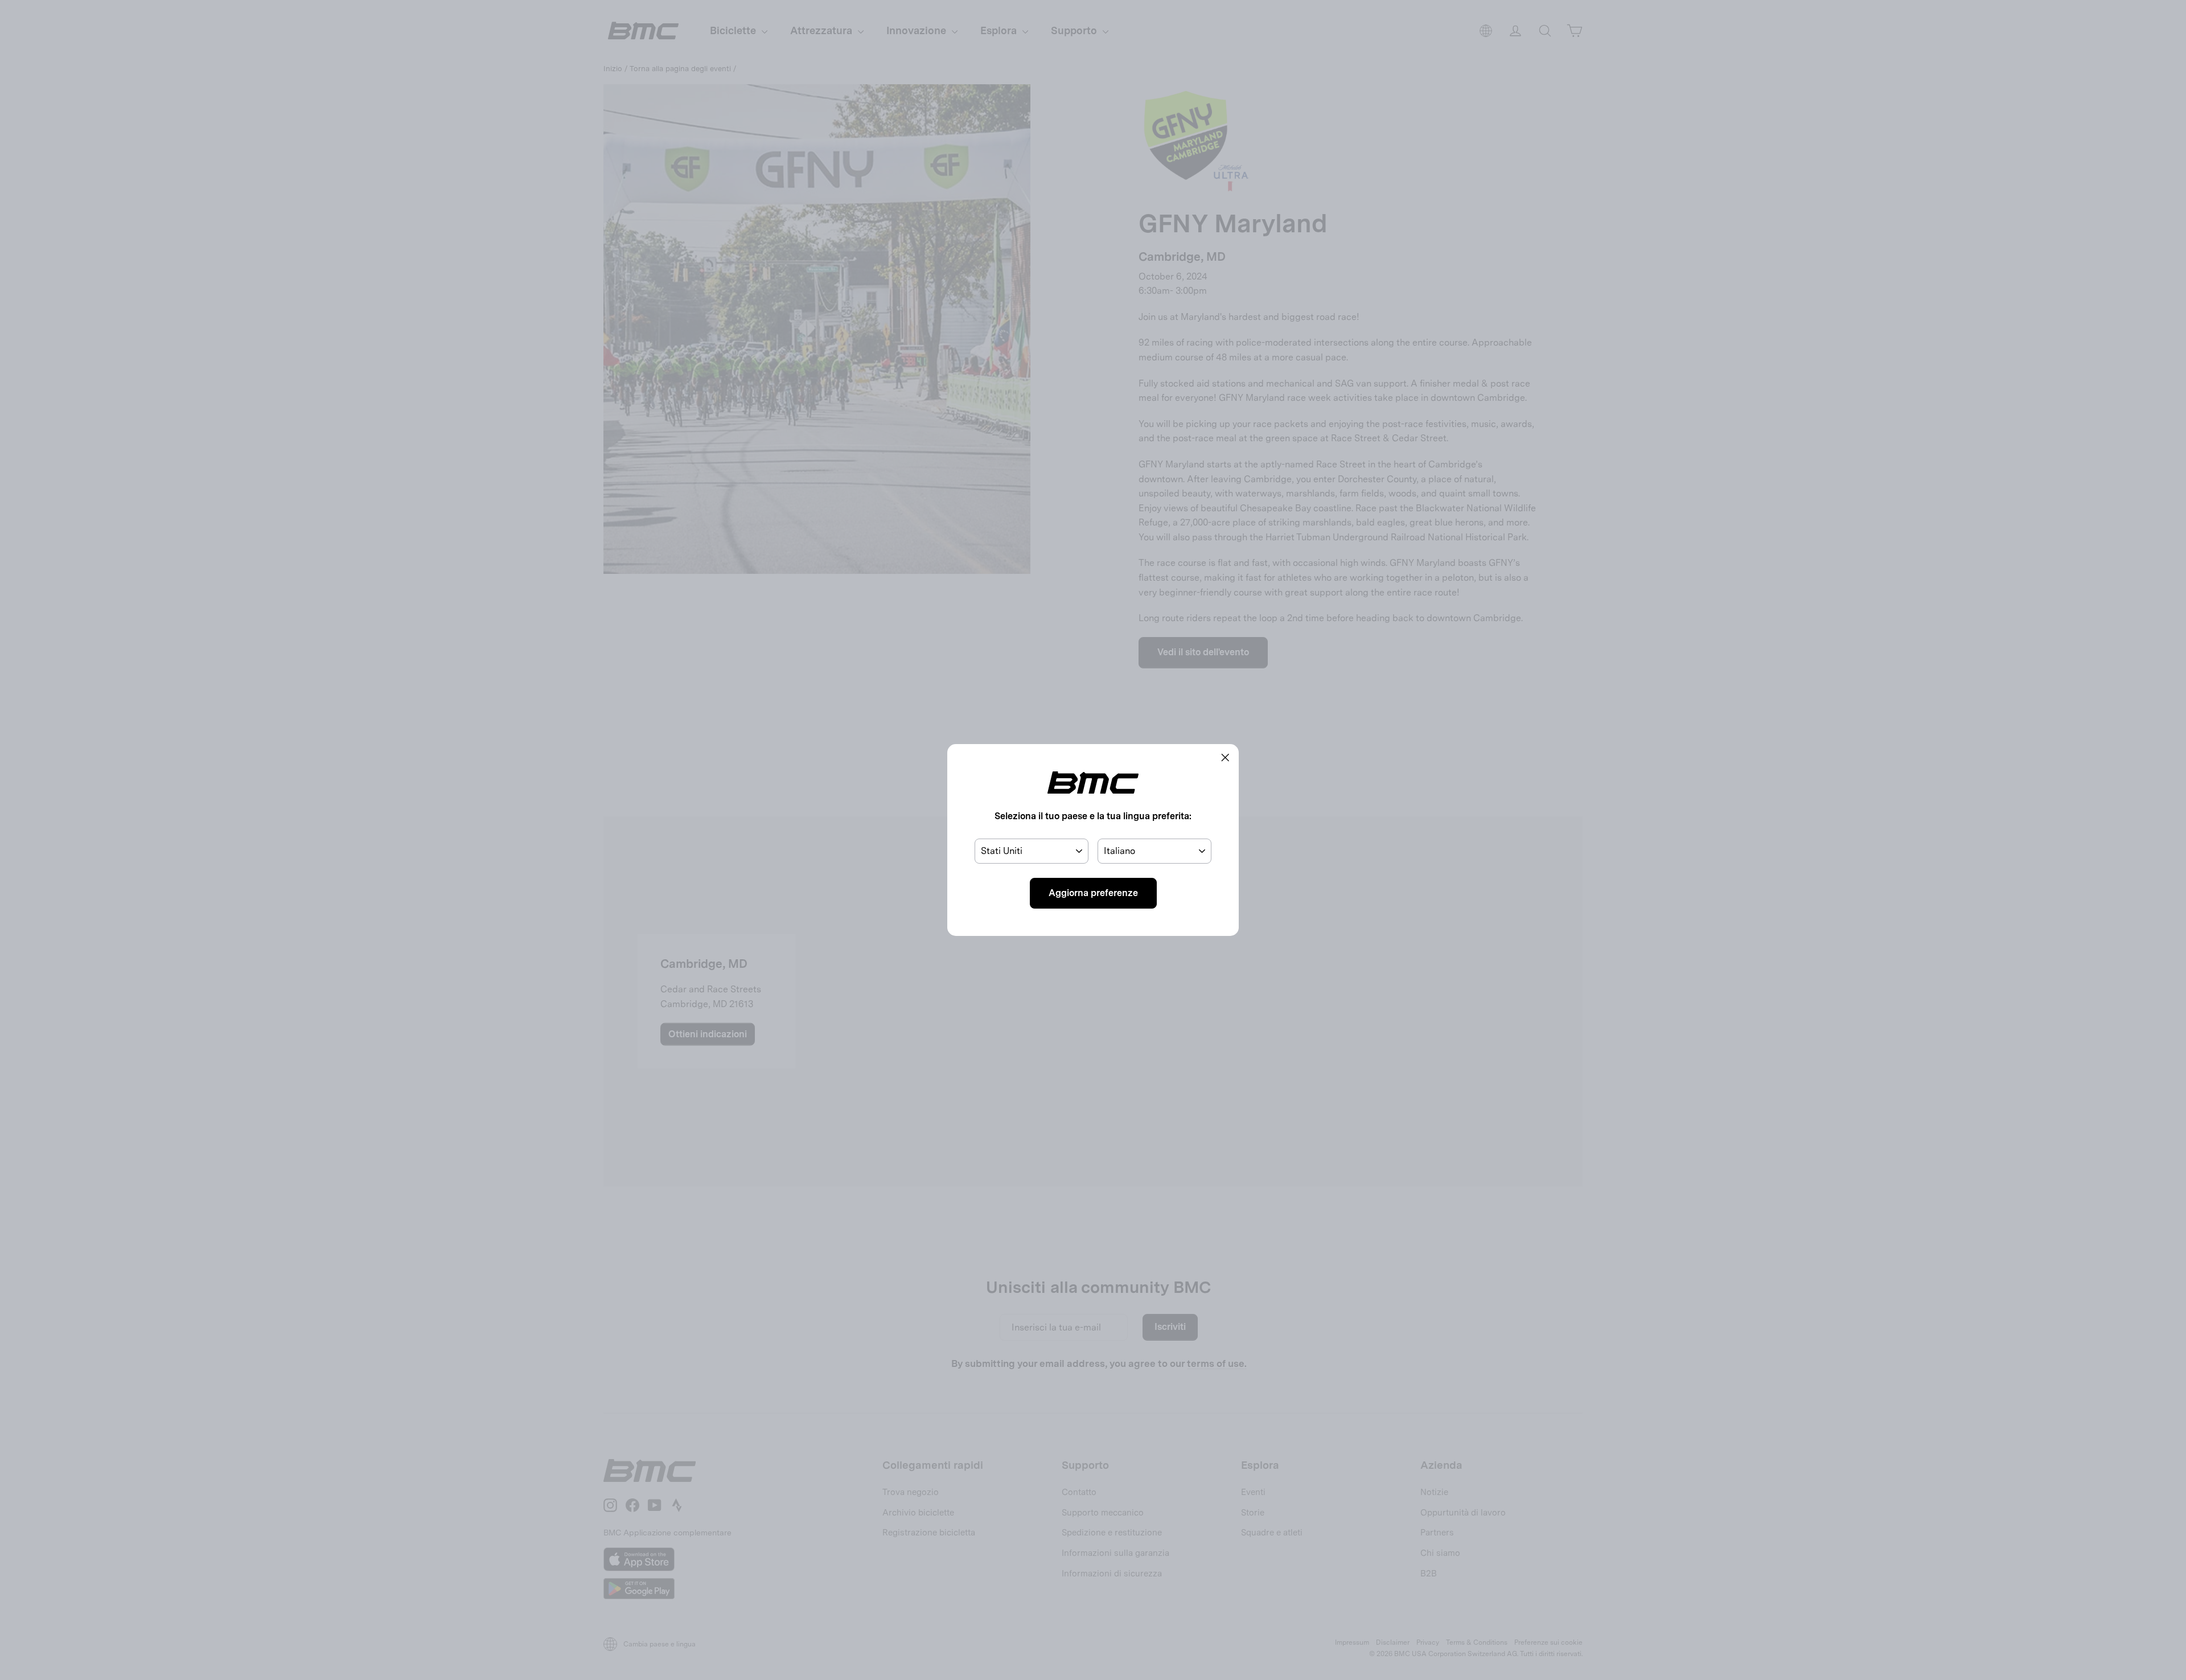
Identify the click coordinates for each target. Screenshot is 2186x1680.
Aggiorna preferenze (1093, 893)
